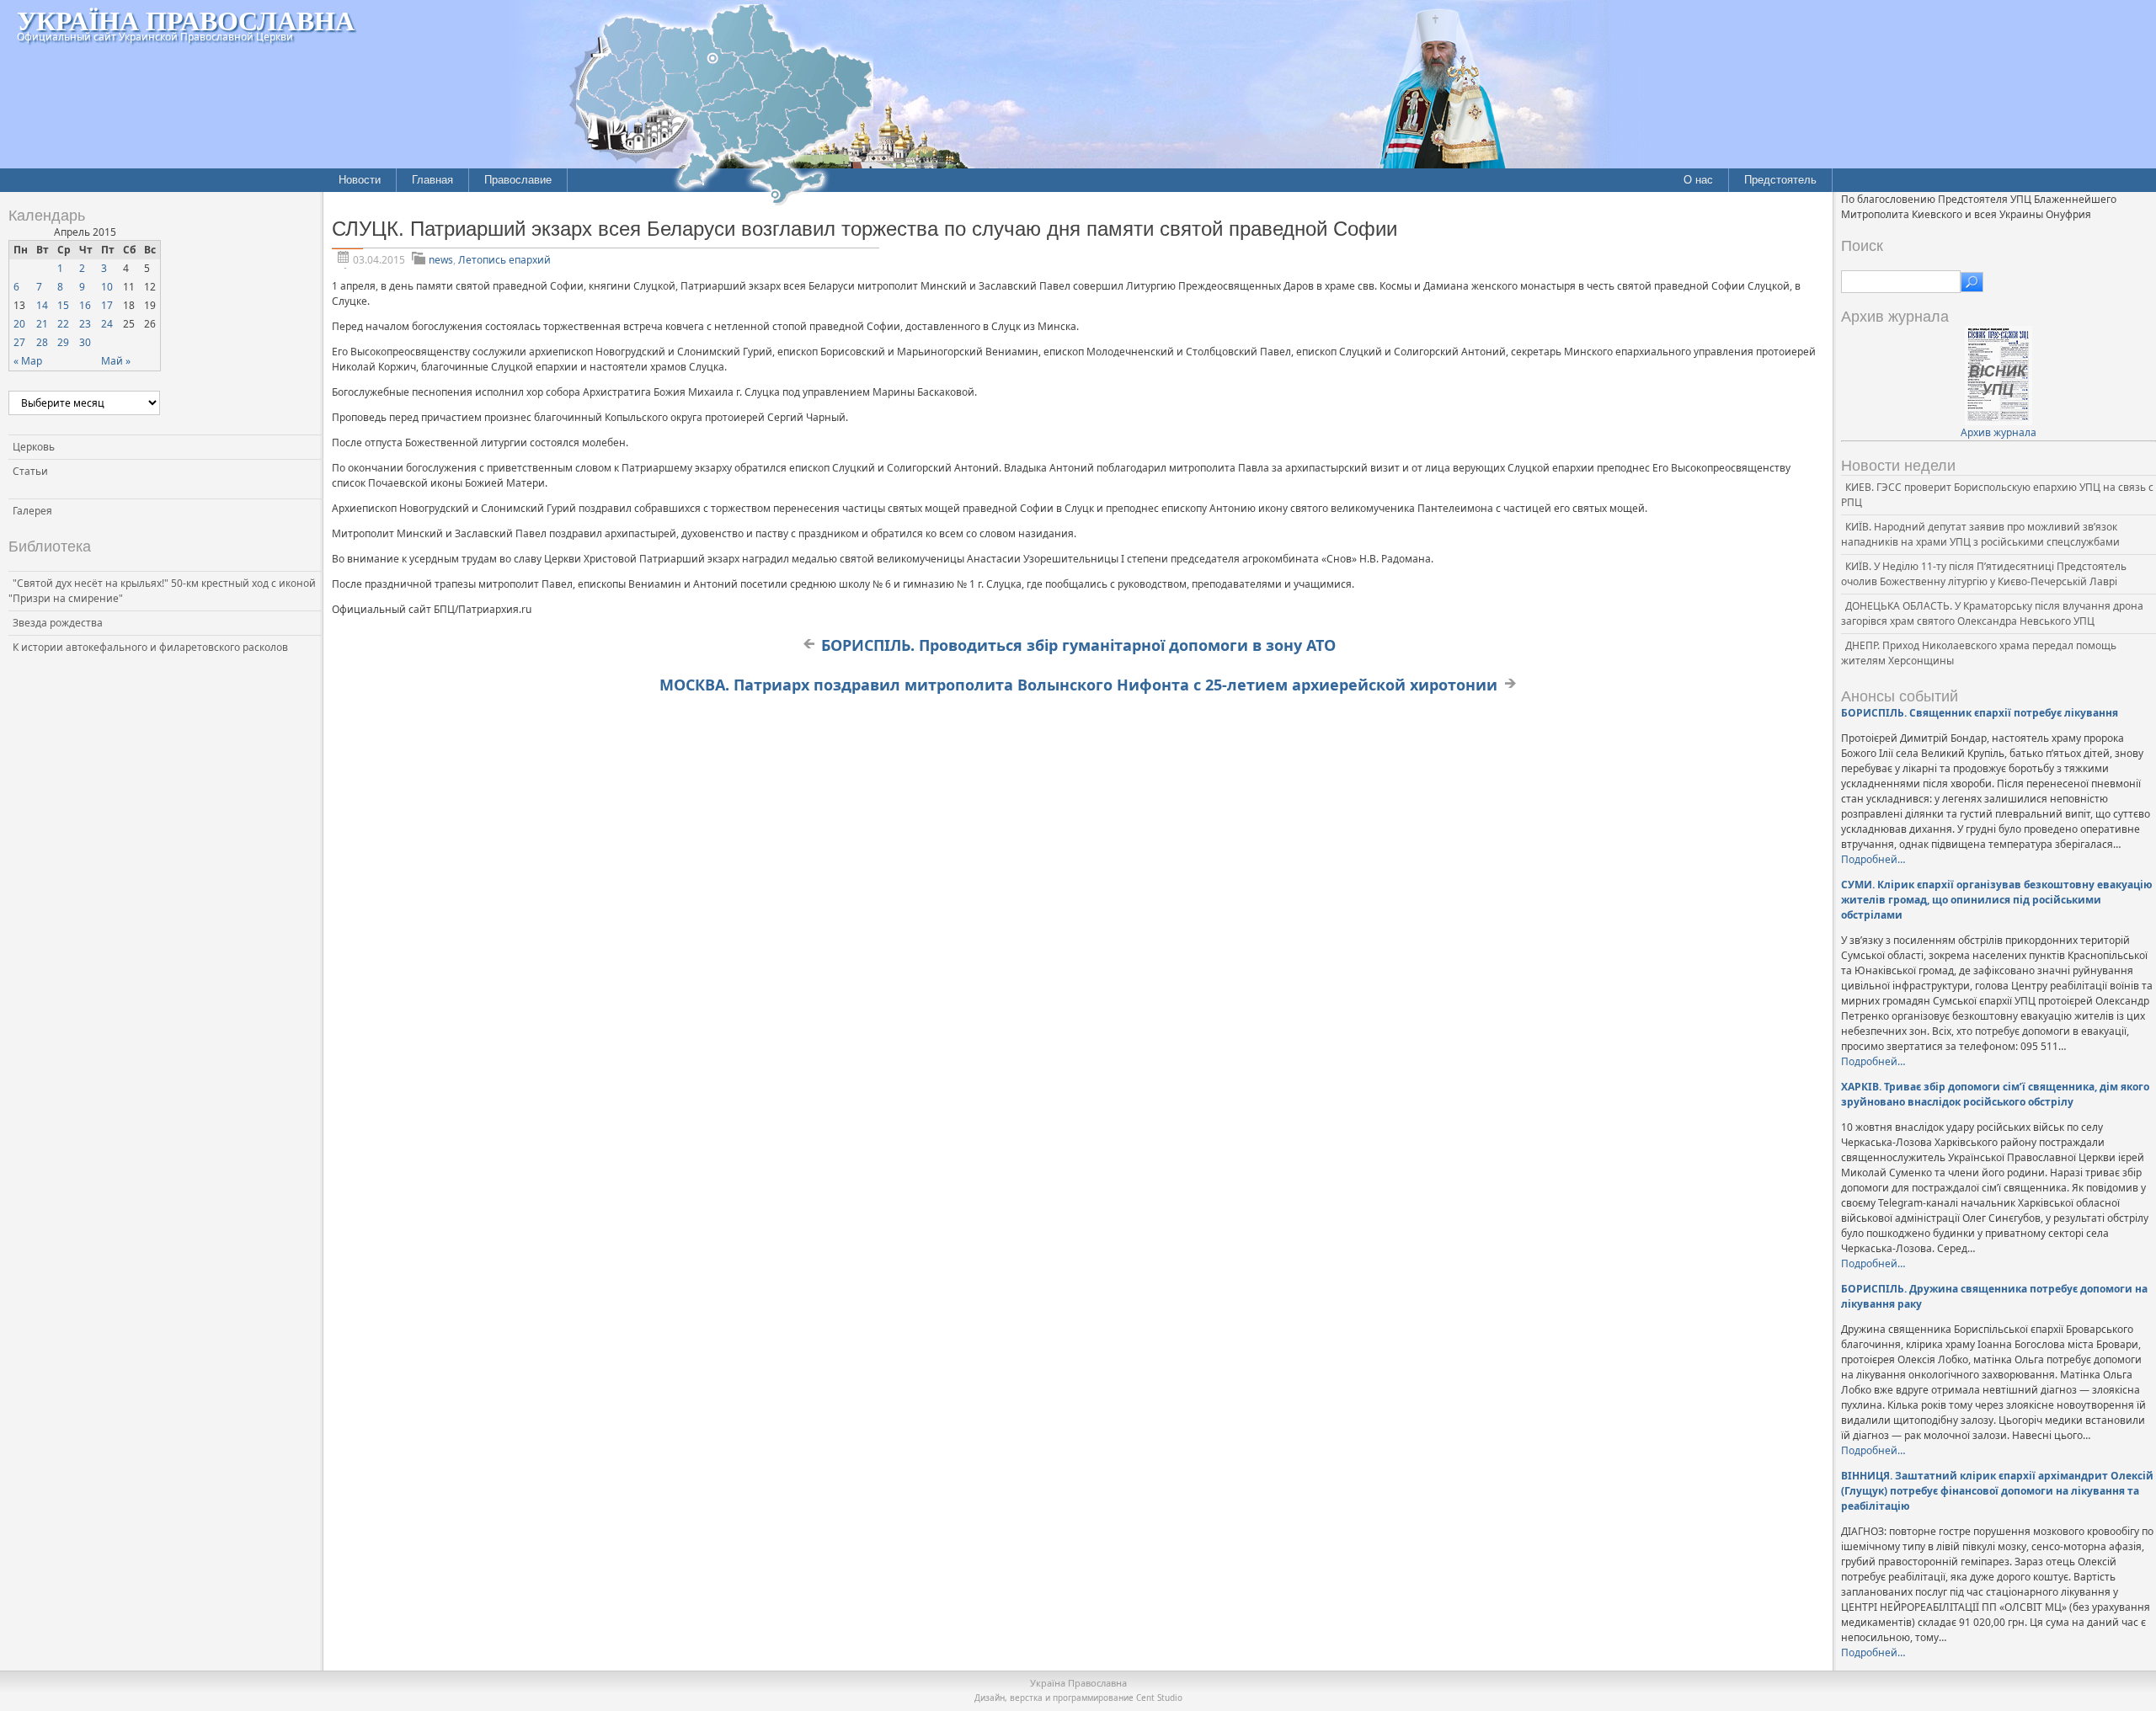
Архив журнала (1999, 432)
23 (85, 324)
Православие (518, 180)
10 (107, 287)
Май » (116, 361)
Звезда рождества (58, 623)
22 (63, 324)
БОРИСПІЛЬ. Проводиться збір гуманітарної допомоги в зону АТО (1078, 645)
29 (63, 342)
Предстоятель (1780, 180)
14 (42, 305)
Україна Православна (186, 20)
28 (42, 342)
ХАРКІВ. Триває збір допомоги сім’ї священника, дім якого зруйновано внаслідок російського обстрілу (1995, 1094)
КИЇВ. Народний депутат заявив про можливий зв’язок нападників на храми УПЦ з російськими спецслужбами (1980, 534)
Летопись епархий (504, 260)
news (441, 260)
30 (85, 342)
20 (19, 324)
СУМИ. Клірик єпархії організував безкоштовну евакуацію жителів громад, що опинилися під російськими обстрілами (1997, 900)
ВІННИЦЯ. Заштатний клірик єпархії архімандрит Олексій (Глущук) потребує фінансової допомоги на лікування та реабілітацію (1997, 1491)
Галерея (32, 511)
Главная (432, 180)
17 (107, 305)
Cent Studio (1159, 1698)
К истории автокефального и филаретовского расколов (150, 647)
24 (107, 324)
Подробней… (1873, 859)
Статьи (30, 471)
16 (85, 305)
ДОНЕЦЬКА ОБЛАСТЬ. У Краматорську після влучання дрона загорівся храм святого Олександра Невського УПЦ (1992, 613)
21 (42, 324)
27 (19, 342)
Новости (360, 180)
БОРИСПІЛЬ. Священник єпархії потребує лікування (1980, 713)
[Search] (1972, 282)
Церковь (34, 447)
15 (63, 305)
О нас (1698, 180)
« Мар (28, 361)
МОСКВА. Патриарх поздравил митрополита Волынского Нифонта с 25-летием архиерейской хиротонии (1078, 685)
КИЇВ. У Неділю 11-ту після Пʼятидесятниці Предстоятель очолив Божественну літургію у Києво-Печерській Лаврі (1984, 574)
